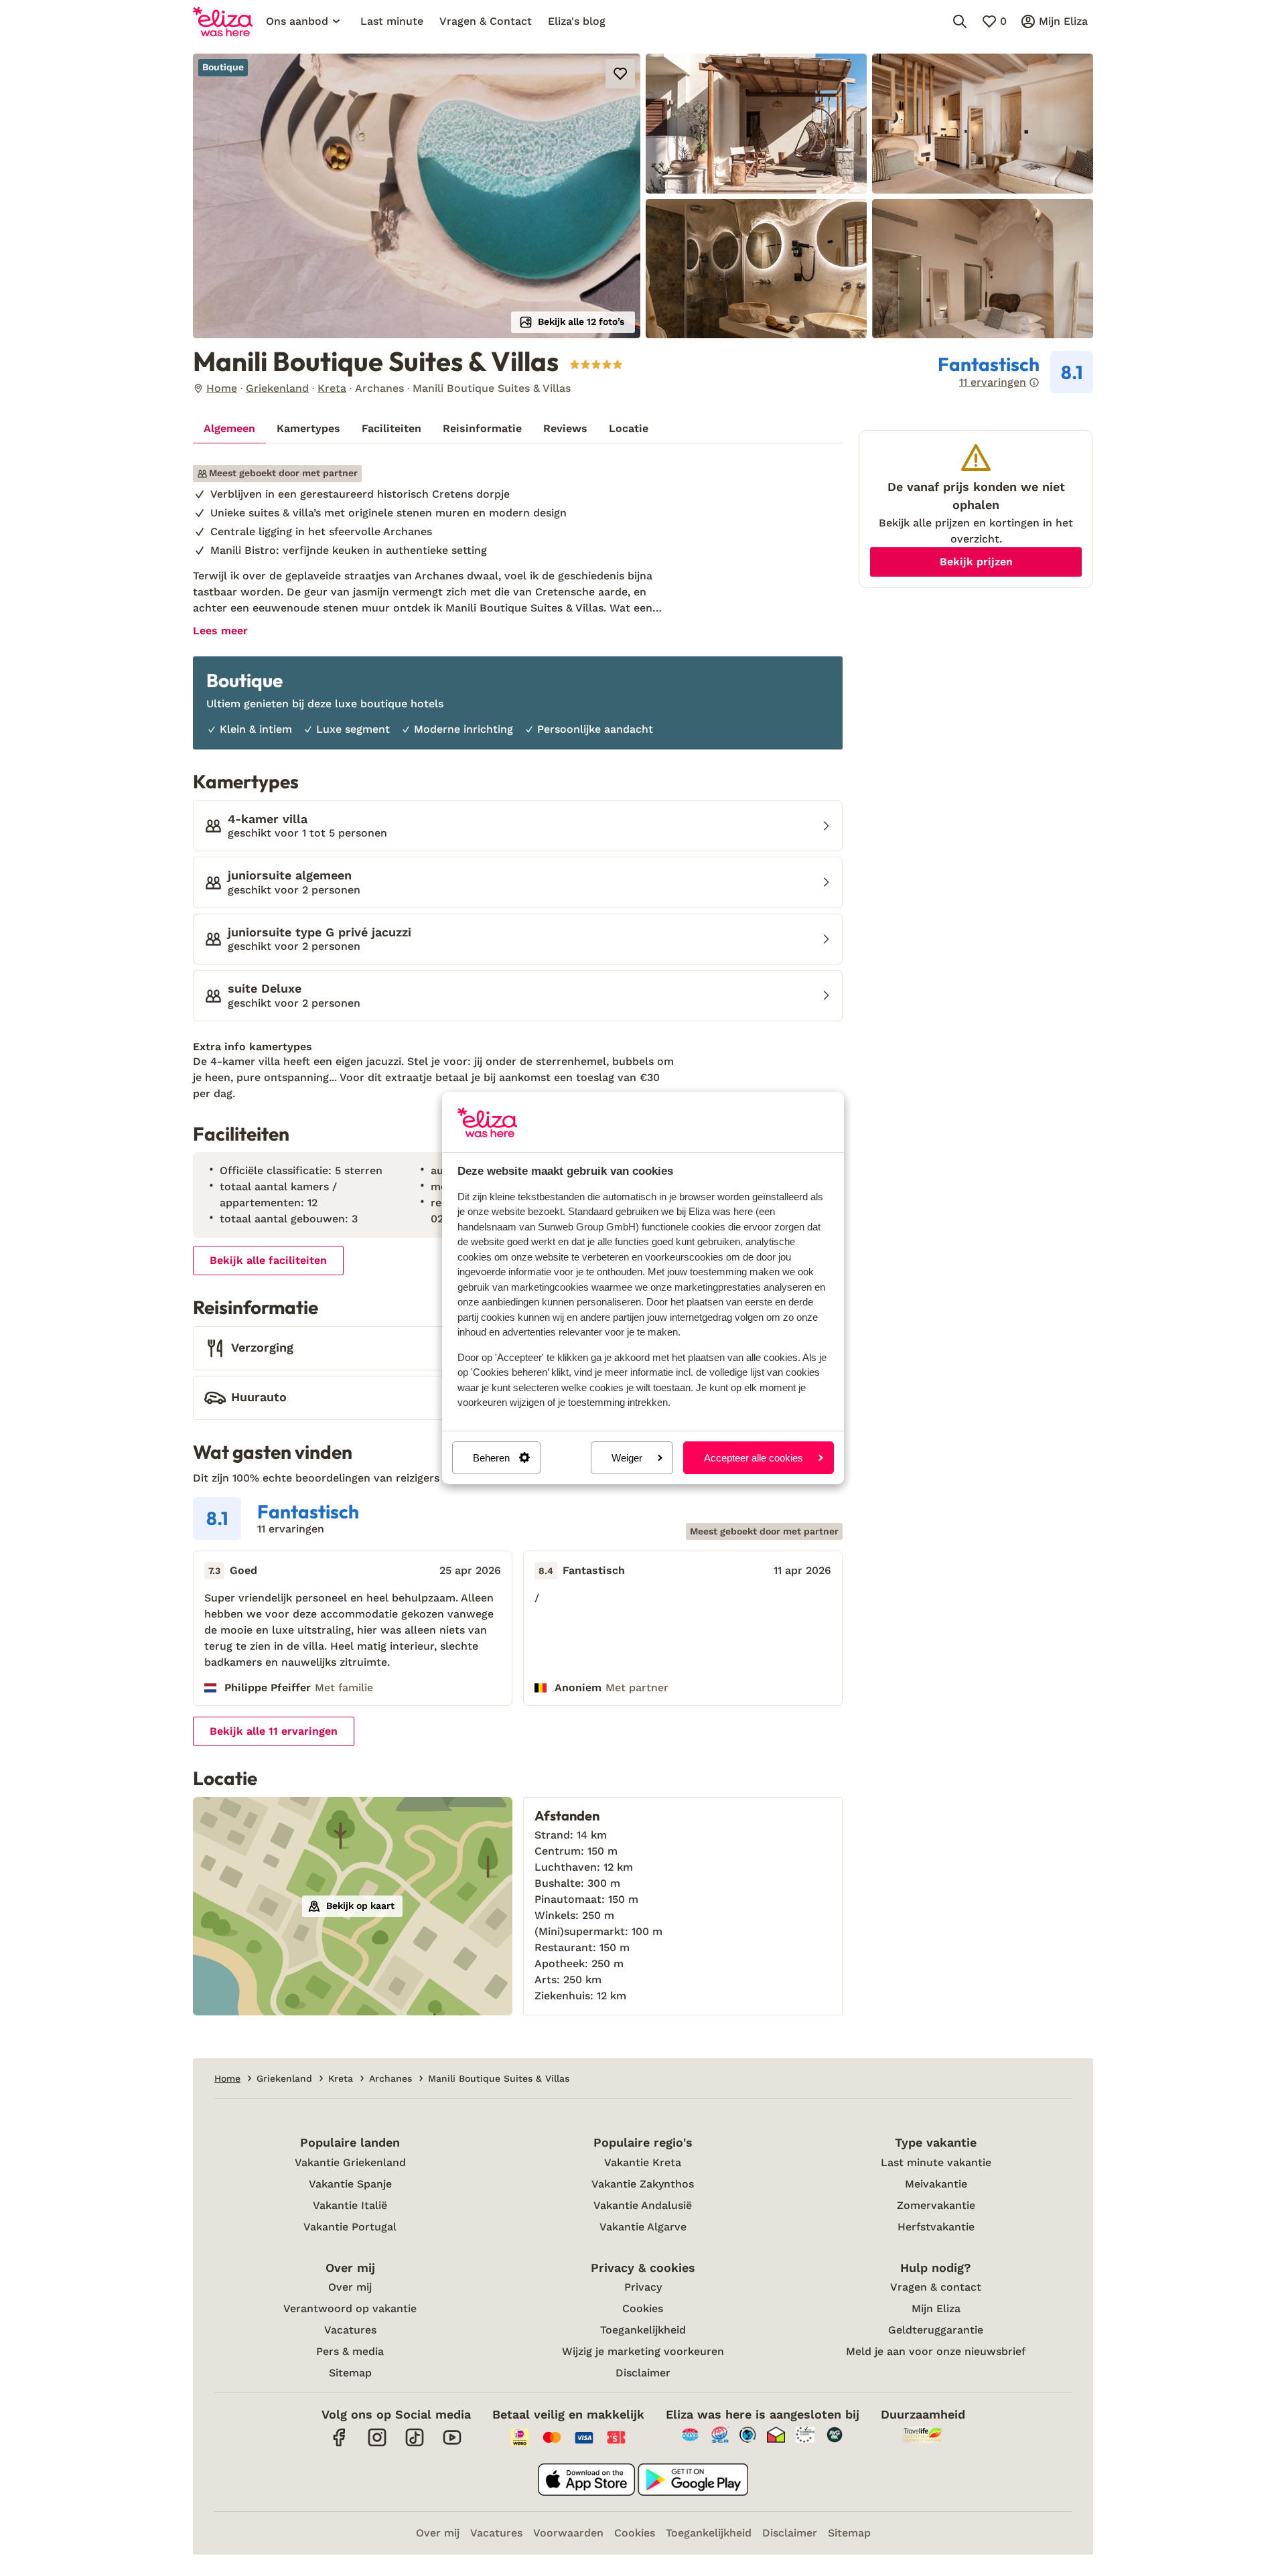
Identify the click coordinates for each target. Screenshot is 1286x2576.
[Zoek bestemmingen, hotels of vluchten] (960, 21)
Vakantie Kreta (643, 2162)
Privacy (643, 2287)
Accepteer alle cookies (754, 1458)
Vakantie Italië (350, 2205)
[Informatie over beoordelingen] (1034, 382)
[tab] (229, 429)
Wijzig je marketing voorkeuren (643, 2351)
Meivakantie (936, 2184)
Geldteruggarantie (936, 2330)
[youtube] (452, 2444)
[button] (417, 196)
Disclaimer (643, 2373)
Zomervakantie (936, 2205)
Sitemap (350, 2373)
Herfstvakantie (936, 2227)
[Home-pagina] (223, 21)
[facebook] (340, 2444)
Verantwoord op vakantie (350, 2308)
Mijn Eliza (936, 2308)
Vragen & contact (936, 2287)
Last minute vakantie (936, 2162)
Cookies (643, 2308)
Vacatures (350, 2330)
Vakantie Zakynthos (643, 2184)
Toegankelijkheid (643, 2330)
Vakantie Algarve (643, 2227)
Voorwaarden (568, 2533)
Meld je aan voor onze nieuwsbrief (936, 2351)
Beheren (491, 1458)
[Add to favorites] (620, 74)
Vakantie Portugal (350, 2227)
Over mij (350, 2287)
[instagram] (377, 2444)
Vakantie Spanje (350, 2184)
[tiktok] (415, 2444)
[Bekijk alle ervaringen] (1015, 372)
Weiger (627, 1458)
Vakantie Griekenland (350, 2162)
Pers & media (350, 2351)
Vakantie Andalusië (643, 2205)
